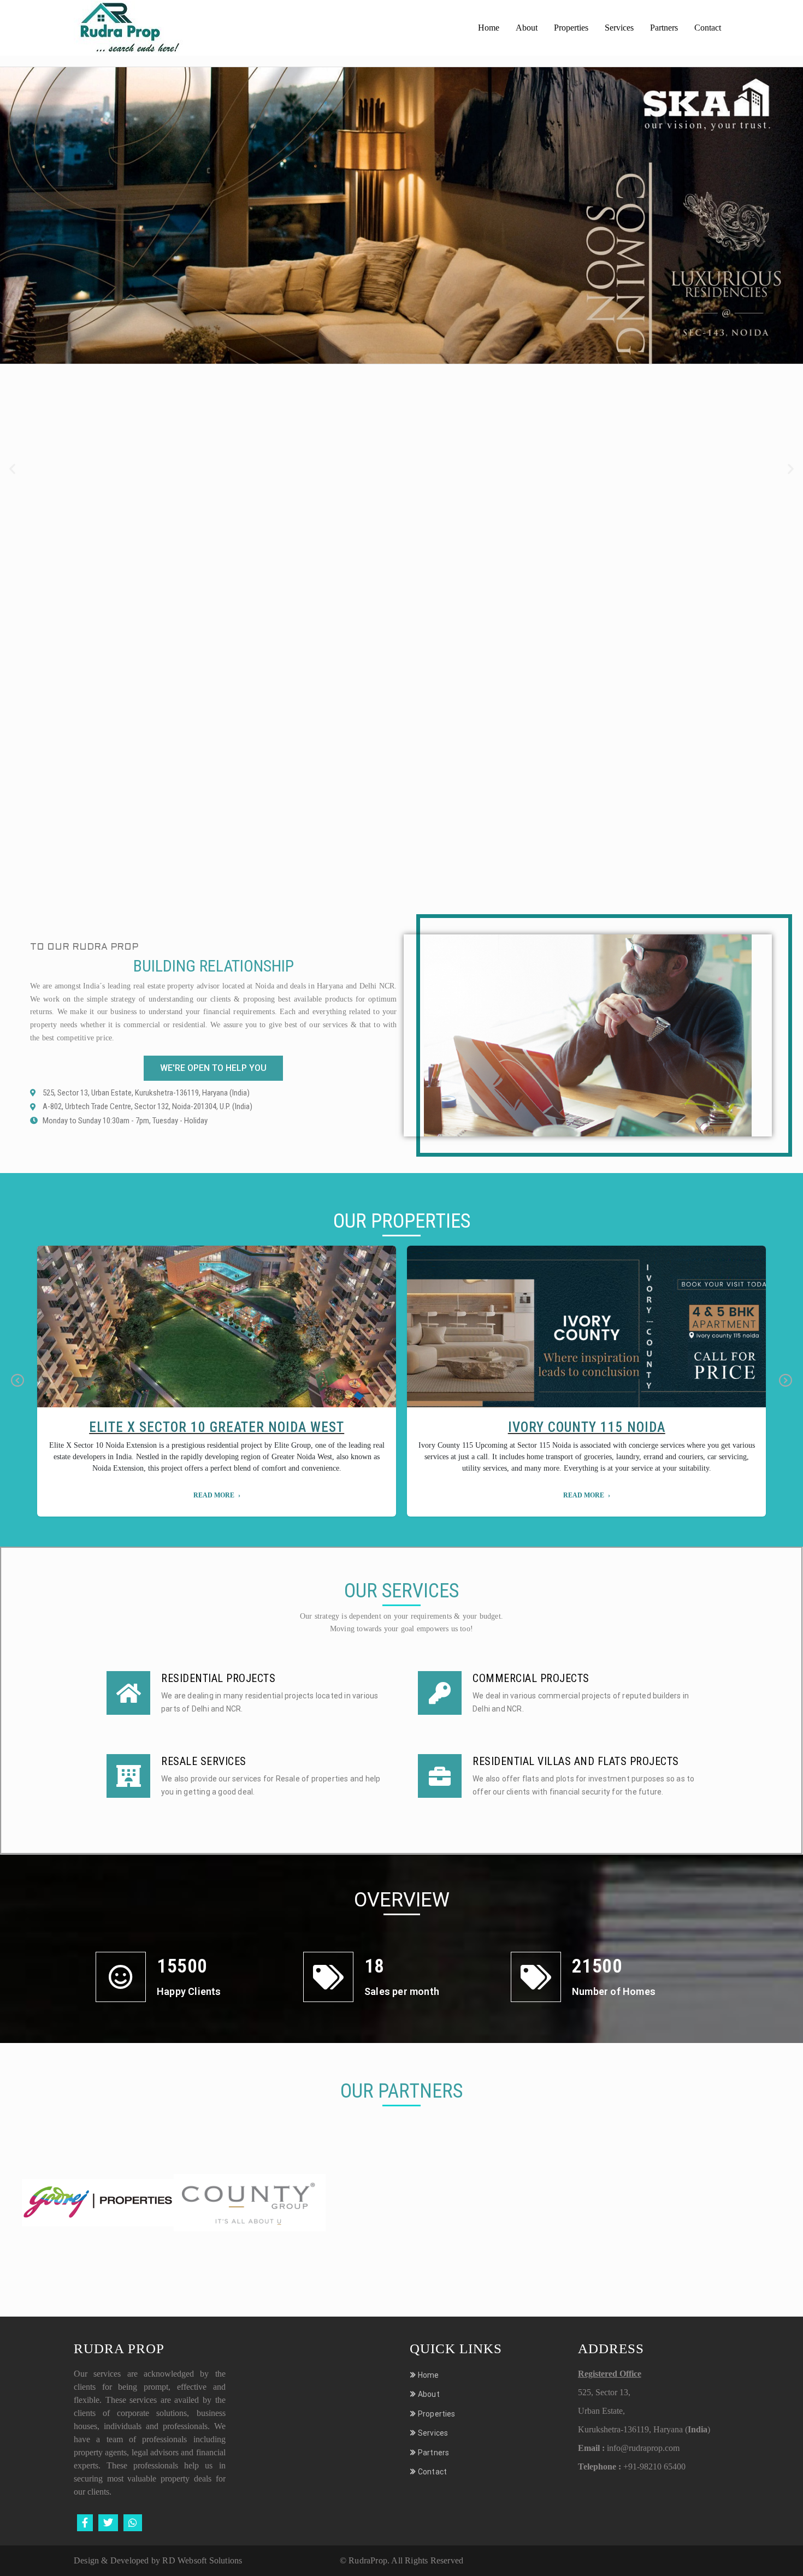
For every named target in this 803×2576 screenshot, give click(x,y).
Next (786, 1381)
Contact (708, 28)
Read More (214, 1495)
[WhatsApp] (133, 2523)
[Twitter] (108, 2523)
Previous (17, 1381)
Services (619, 28)
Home (489, 28)
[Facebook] (85, 2523)
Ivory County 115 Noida (587, 1427)
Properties (571, 28)
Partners (664, 28)
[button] (12, 469)
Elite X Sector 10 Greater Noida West (217, 1427)
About (527, 28)
